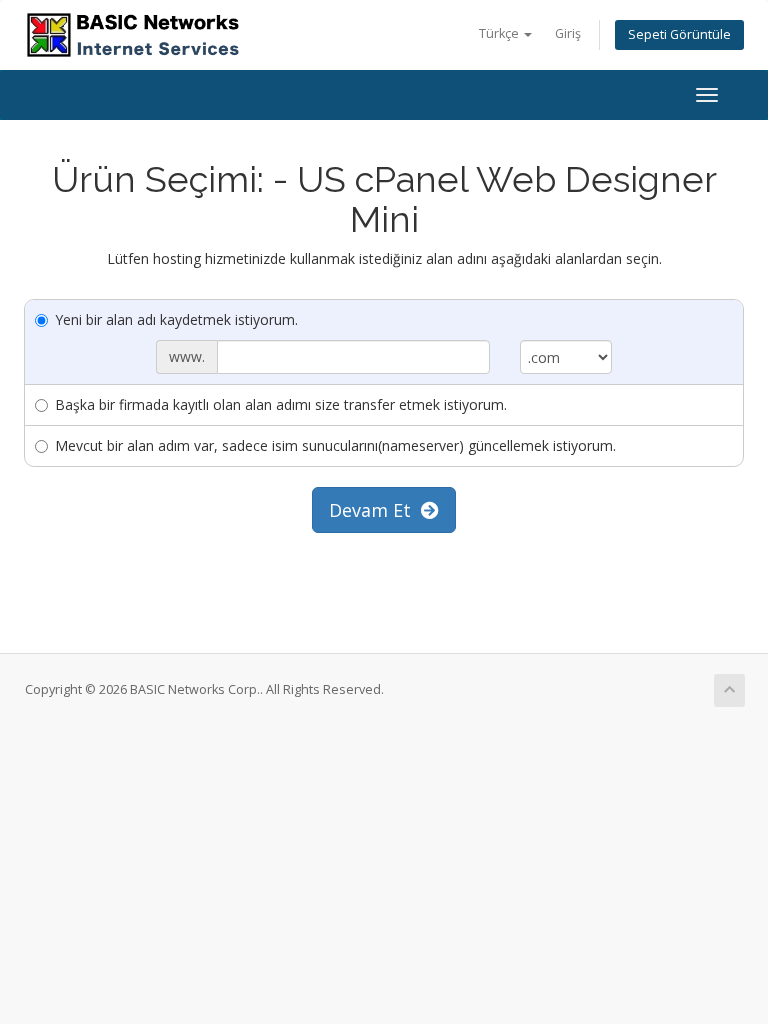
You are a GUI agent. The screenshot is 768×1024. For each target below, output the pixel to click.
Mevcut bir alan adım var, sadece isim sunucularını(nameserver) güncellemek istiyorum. (335, 445)
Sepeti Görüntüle (679, 34)
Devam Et (375, 510)
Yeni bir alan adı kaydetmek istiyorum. (176, 319)
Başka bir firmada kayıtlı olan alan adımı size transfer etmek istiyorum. (281, 404)
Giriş (568, 33)
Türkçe (500, 33)
